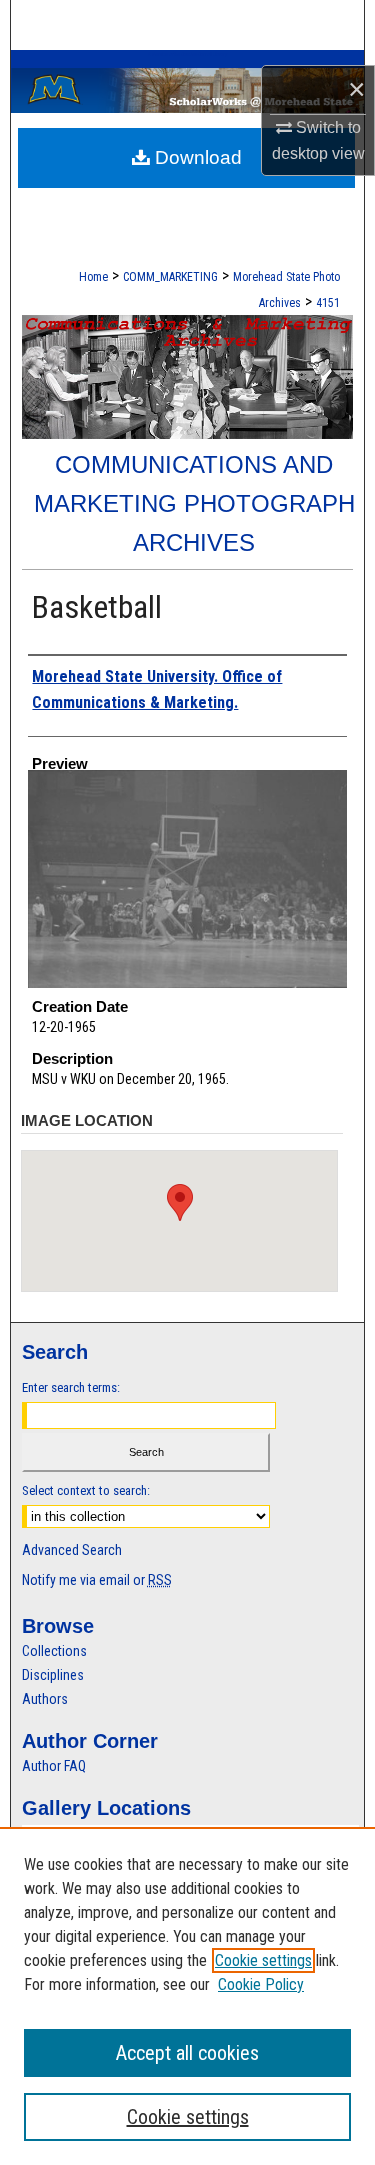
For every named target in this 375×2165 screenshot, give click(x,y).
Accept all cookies (187, 2053)
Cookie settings (263, 1960)
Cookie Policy (261, 1984)
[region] (187, 1996)
